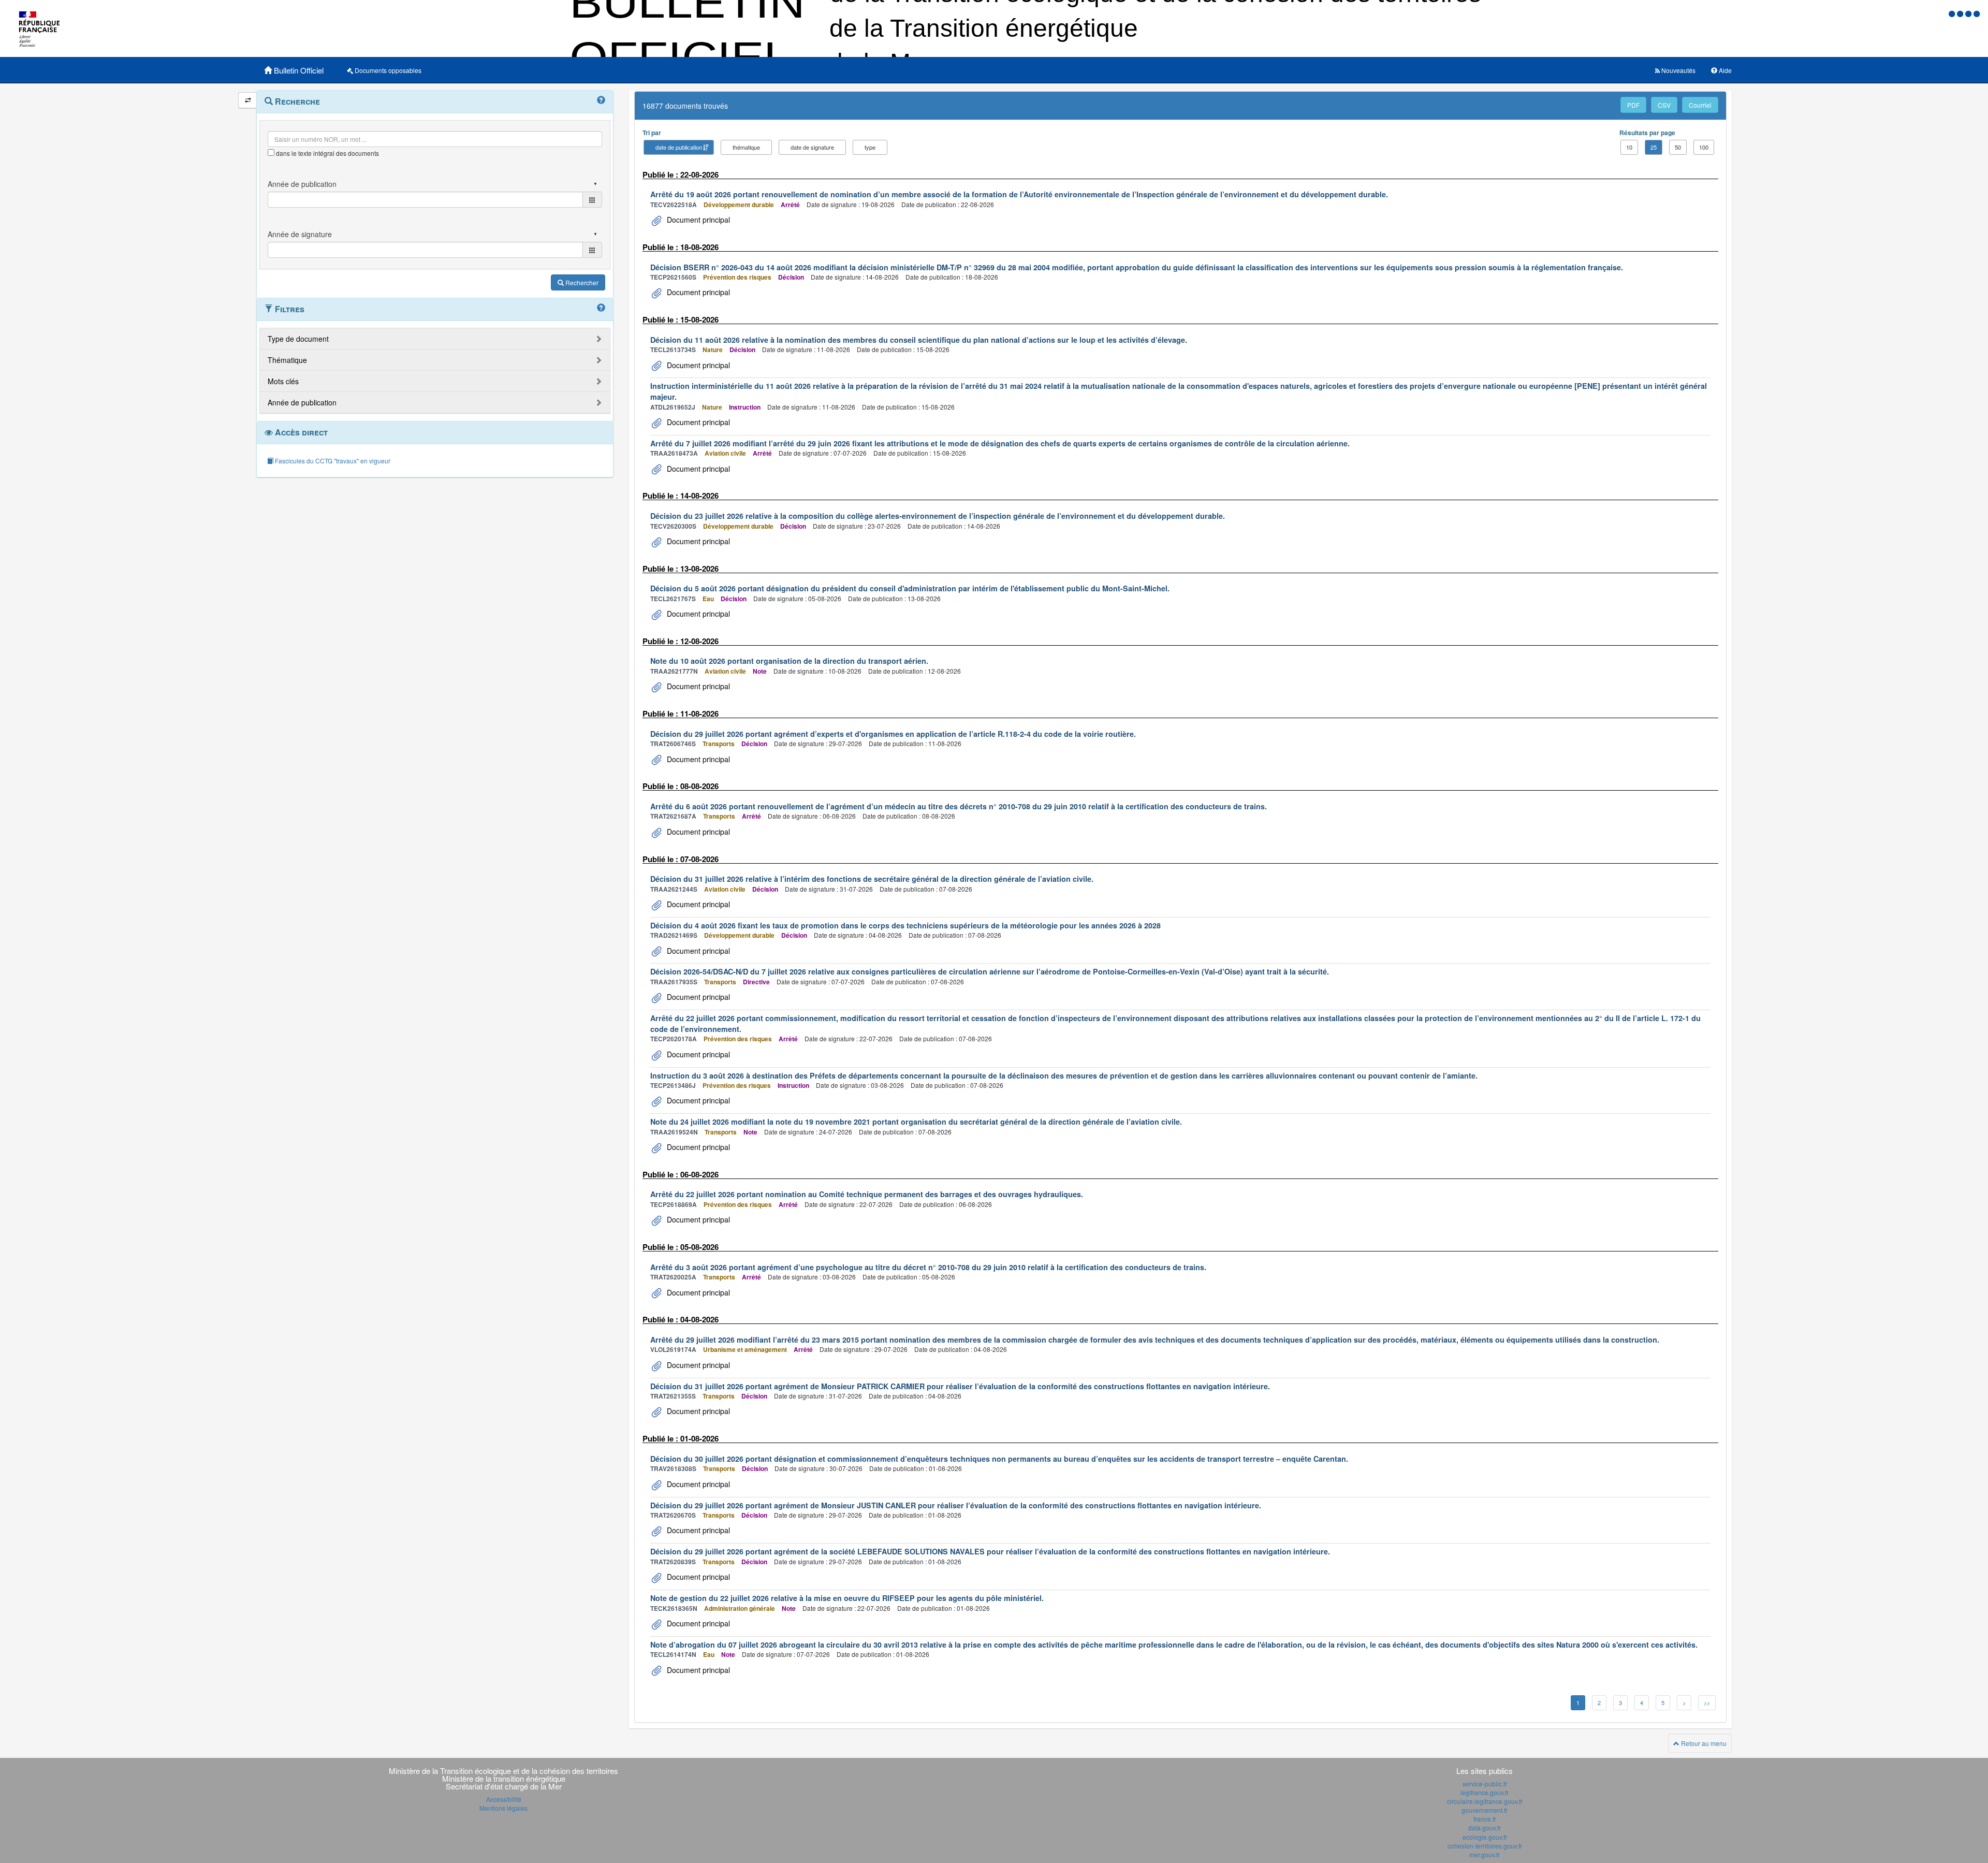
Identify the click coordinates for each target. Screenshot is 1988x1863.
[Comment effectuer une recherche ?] (601, 100)
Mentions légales (503, 1808)
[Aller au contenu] (1961, 13)
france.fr (1485, 1819)
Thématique (287, 360)
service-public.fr (1485, 1784)
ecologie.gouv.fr (1485, 1837)
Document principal (697, 220)
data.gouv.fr (1485, 1828)
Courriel (1700, 105)
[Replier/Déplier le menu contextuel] (248, 100)
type (870, 147)
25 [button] (1654, 147)
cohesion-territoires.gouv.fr (1485, 1846)
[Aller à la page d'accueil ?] (1977, 13)
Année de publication (302, 402)
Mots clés (283, 381)
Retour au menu (1703, 1743)
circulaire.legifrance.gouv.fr (1485, 1801)
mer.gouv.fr (1485, 1854)
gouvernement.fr (1485, 1810)
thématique (746, 147)
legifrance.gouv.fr (1485, 1792)
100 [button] (1704, 147)
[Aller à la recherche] (1969, 13)
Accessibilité (504, 1799)
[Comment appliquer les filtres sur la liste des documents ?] (601, 308)
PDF (1633, 105)
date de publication (679, 147)
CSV (1664, 105)
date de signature (812, 147)
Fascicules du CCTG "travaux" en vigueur (332, 461)
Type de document (298, 339)
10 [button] (1629, 147)
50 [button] (1678, 147)
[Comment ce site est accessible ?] (1953, 13)
